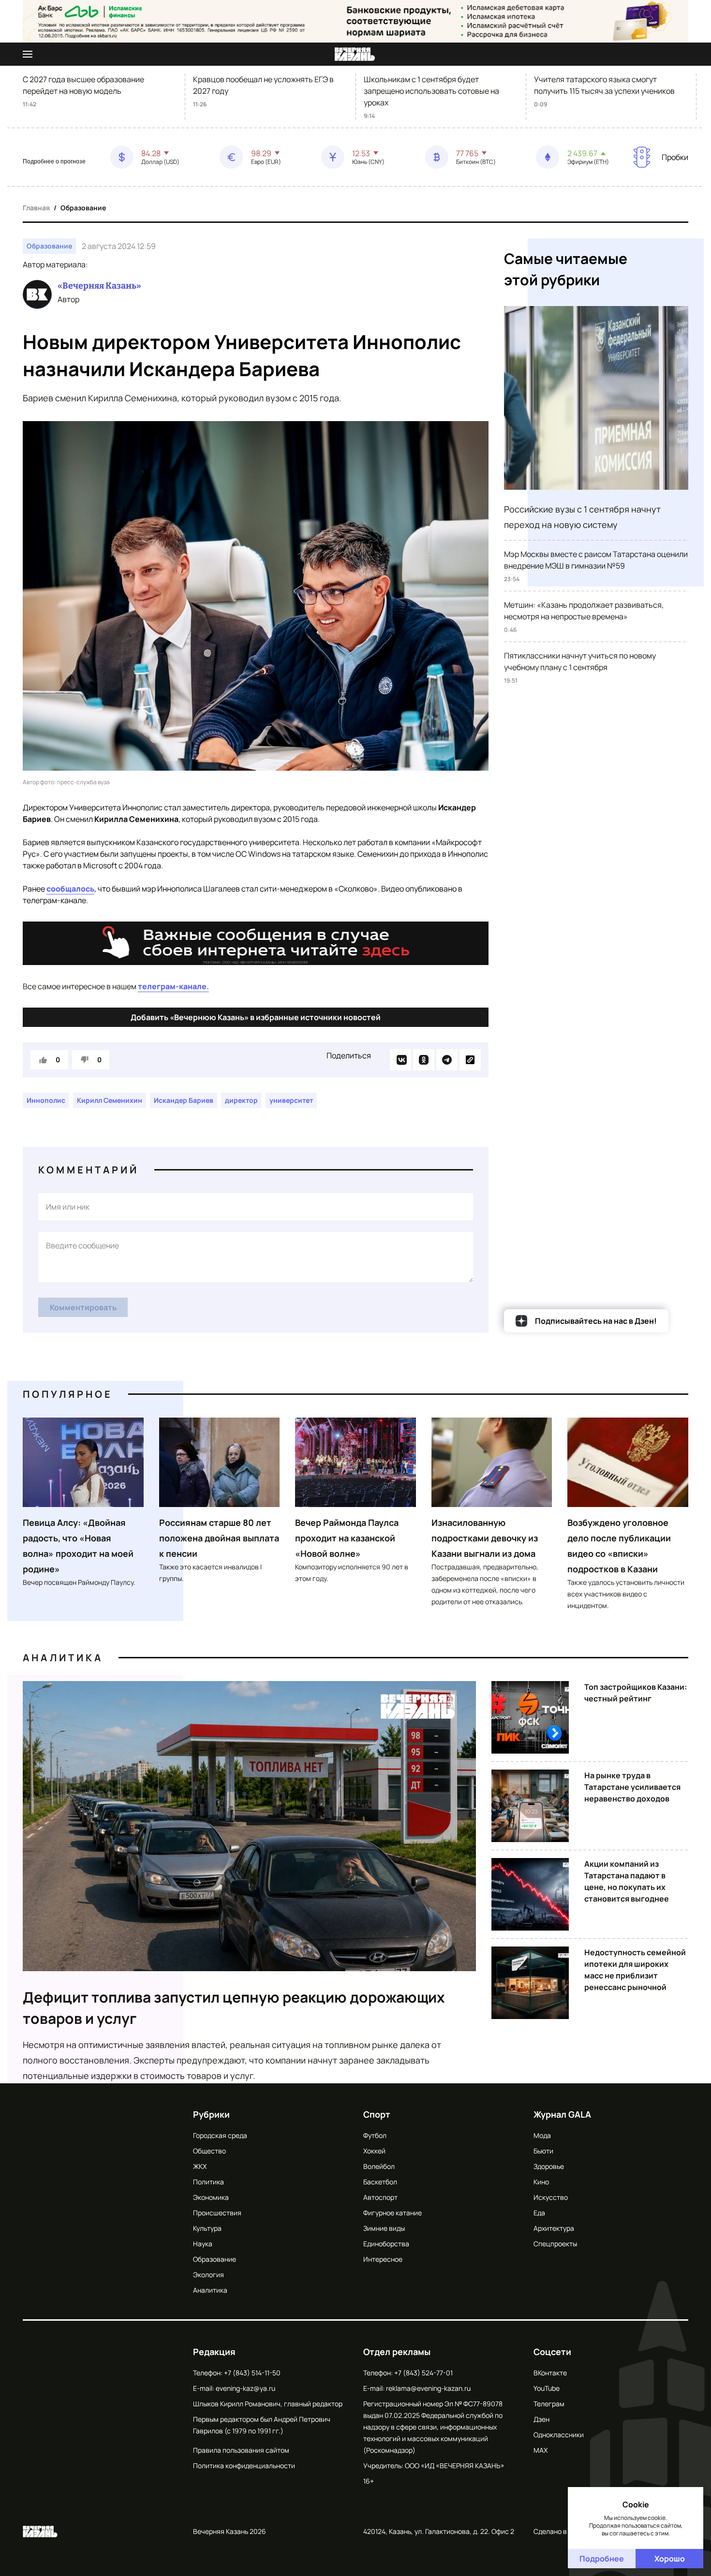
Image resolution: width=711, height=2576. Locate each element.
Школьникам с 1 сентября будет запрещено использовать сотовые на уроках (431, 91)
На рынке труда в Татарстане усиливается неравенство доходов (632, 1787)
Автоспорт (380, 2197)
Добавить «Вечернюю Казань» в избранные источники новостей (256, 1017)
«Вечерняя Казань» (99, 286)
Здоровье (549, 2166)
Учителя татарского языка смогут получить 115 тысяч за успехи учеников (604, 85)
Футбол (375, 2135)
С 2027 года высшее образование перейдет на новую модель (83, 85)
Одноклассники (559, 2435)
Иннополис (46, 1100)
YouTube (547, 2388)
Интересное (383, 2259)
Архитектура (554, 2228)
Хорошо (670, 2559)
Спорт (377, 2114)
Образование (83, 208)
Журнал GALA (562, 2114)
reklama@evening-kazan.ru (428, 2388)
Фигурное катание (393, 2213)
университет (291, 1100)
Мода (542, 2135)
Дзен (541, 2419)
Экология (208, 2275)
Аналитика (63, 1658)
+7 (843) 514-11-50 (252, 2373)
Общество (209, 2151)
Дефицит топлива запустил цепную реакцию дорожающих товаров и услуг (234, 2008)
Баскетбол (380, 2182)
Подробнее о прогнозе (54, 161)
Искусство (551, 2197)
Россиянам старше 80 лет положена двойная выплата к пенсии (219, 1538)
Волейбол (379, 2166)
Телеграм (549, 2404)
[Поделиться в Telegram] (447, 1060)
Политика (208, 2182)
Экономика (211, 2197)
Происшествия (217, 2213)
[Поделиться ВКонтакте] (400, 1060)
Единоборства (386, 2244)
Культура (207, 2228)
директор (241, 1100)
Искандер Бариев (184, 1100)
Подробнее (602, 2559)
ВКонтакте (550, 2373)
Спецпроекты (555, 2244)
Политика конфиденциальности (244, 2466)
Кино (541, 2182)
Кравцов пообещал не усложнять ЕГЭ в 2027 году (263, 85)
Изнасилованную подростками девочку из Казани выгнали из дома (485, 1538)
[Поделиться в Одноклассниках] (424, 1060)
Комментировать (83, 1307)
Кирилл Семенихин (110, 1100)
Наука (203, 2244)
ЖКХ (200, 2166)
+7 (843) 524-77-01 (423, 2373)
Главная (36, 208)
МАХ (541, 2450)
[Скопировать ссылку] (470, 1060)
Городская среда (220, 2135)
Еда (539, 2213)
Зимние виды (384, 2228)
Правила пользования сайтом (241, 2450)
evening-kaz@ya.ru (245, 2388)
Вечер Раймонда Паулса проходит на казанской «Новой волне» (347, 1538)
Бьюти (543, 2151)
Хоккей (374, 2151)
